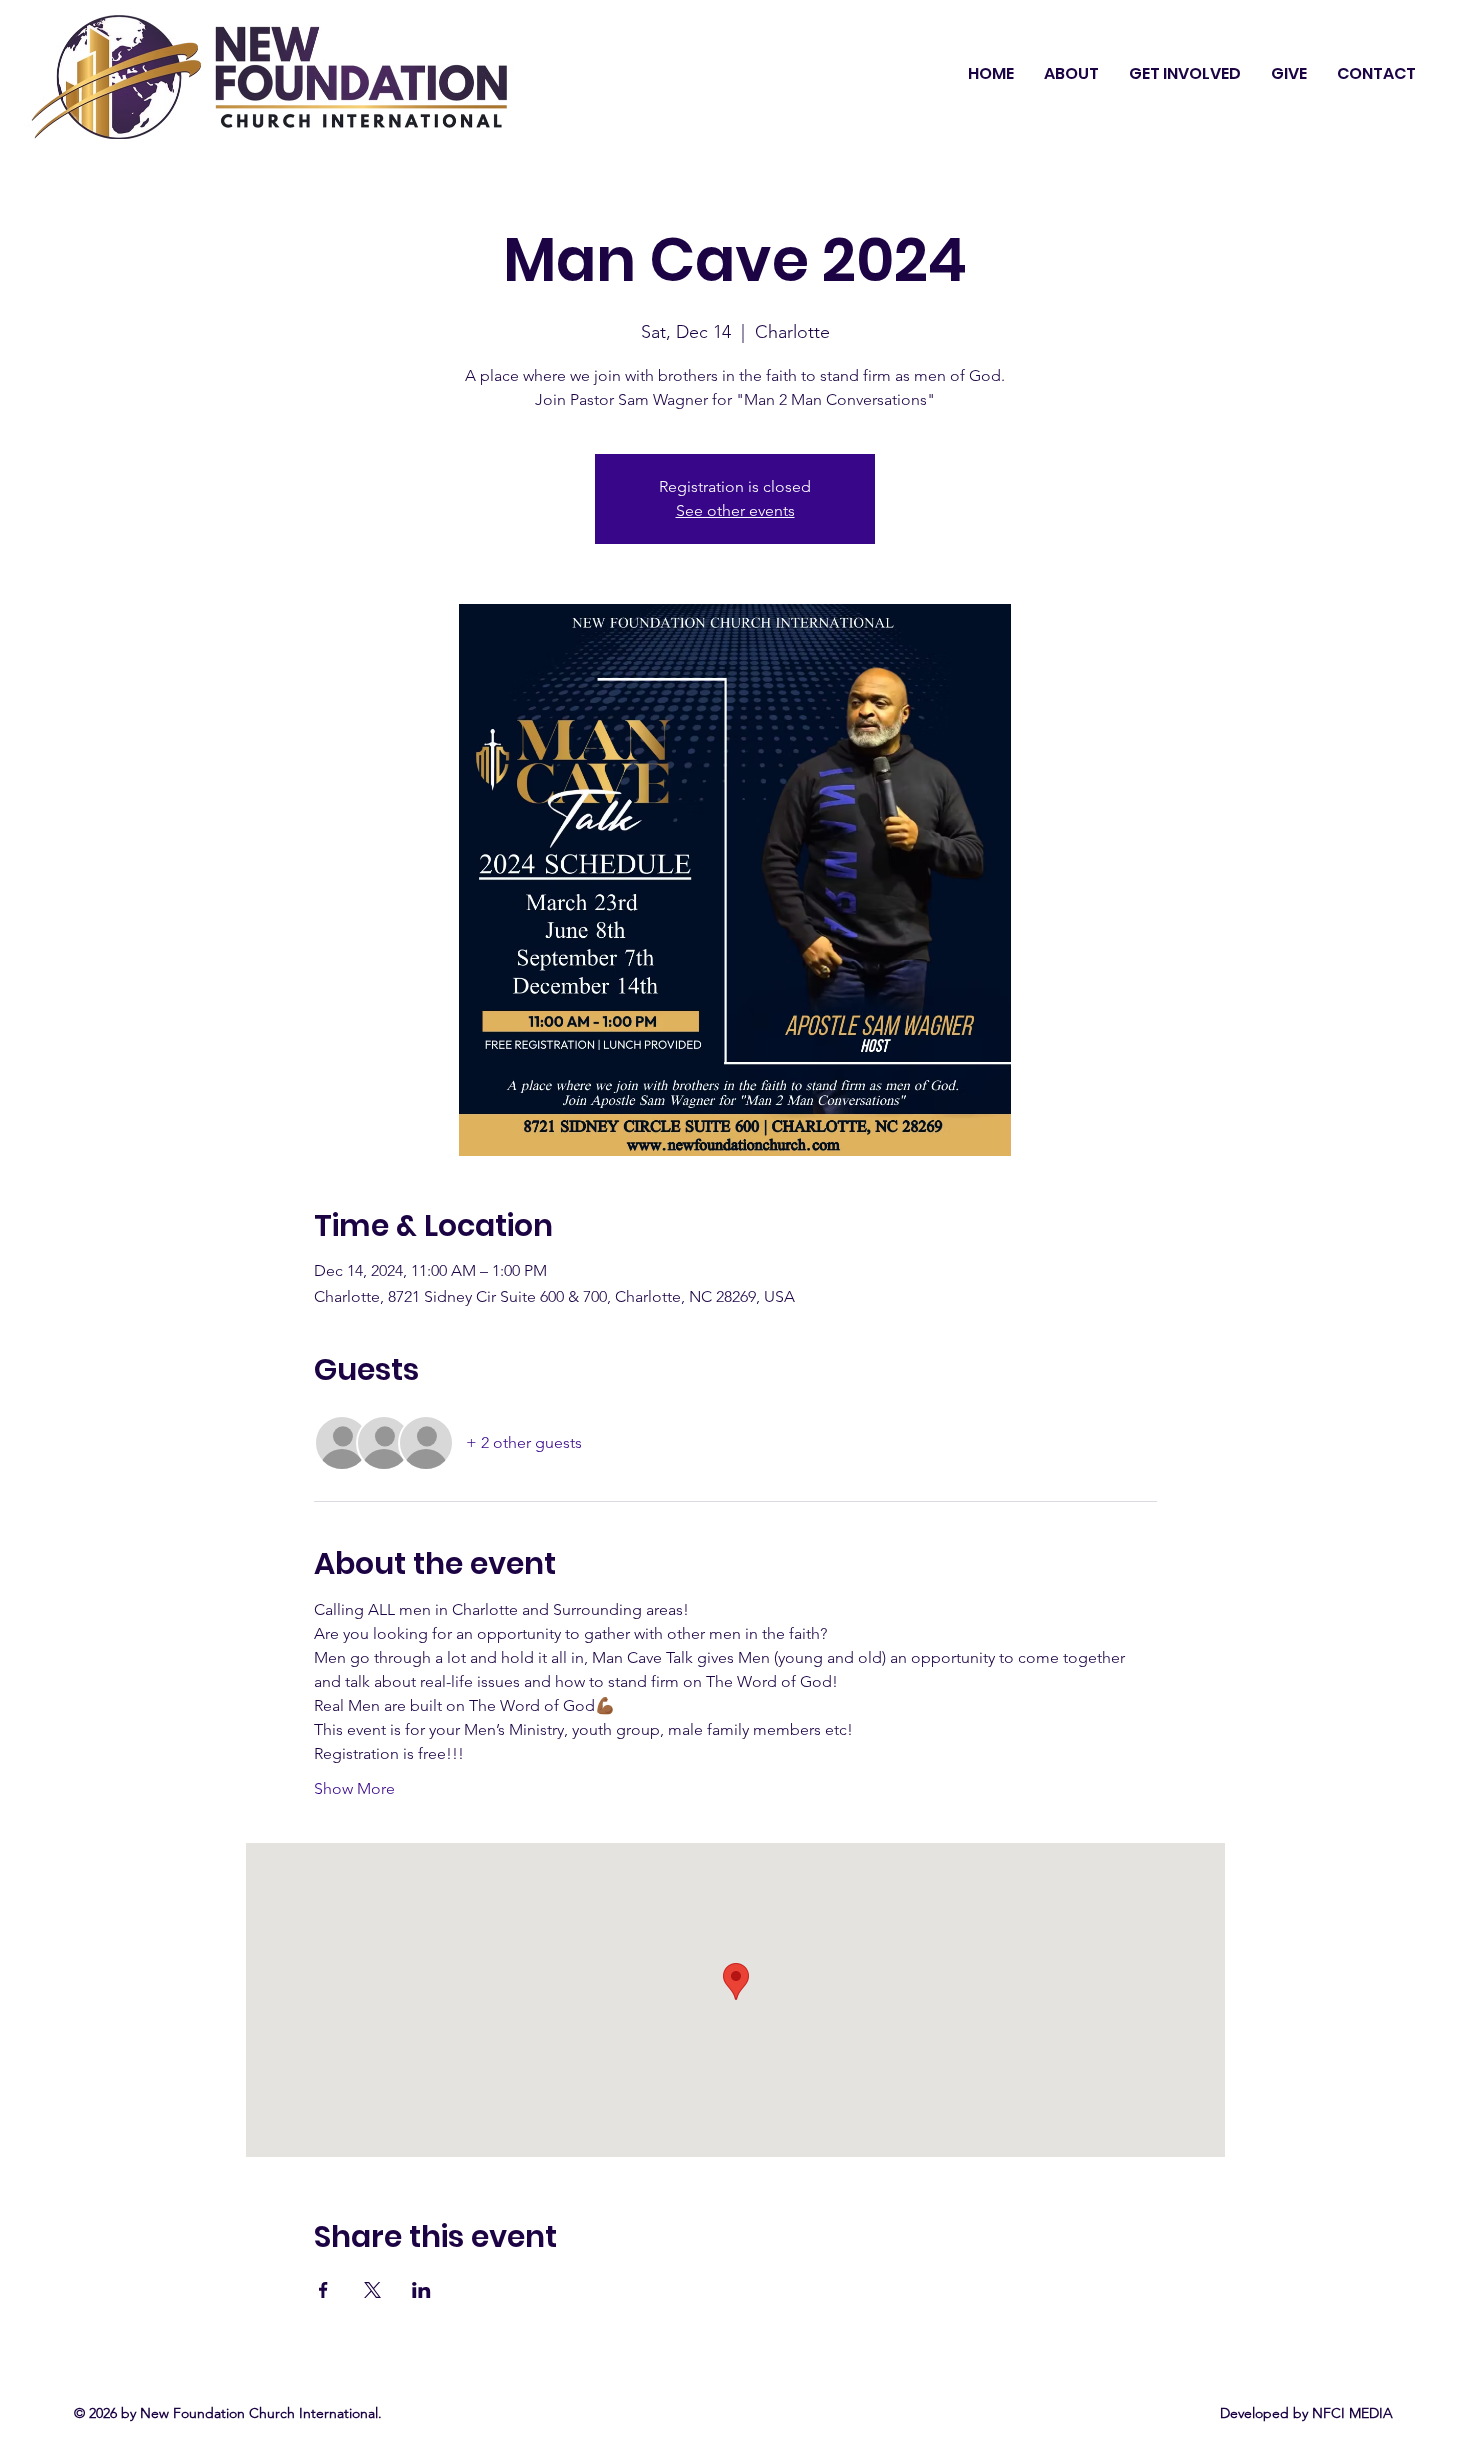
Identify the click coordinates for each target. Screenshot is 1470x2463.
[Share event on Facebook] (323, 2290)
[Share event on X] (372, 2290)
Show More (354, 1788)
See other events (735, 510)
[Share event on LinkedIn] (421, 2290)
